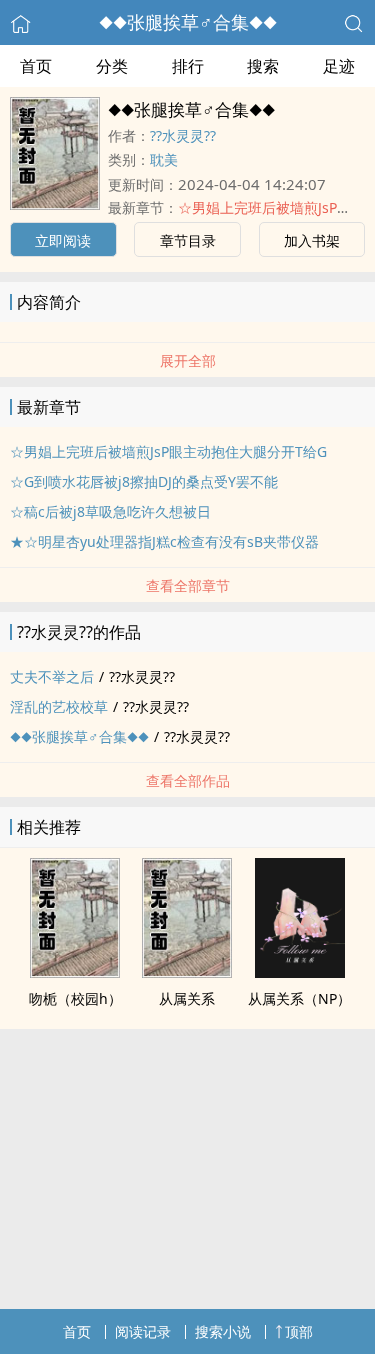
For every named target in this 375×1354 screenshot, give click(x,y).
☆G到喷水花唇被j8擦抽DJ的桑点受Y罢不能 (144, 481)
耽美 (164, 159)
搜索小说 (223, 1331)
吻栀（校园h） (75, 998)
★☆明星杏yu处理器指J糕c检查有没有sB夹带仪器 (164, 541)
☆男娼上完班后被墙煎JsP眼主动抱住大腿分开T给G (168, 451)
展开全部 (188, 360)
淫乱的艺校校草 (59, 706)
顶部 (299, 1331)
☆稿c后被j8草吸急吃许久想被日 (110, 511)
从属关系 (187, 998)
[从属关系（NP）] (300, 972)
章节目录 (188, 240)
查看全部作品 (188, 780)
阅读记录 (143, 1331)
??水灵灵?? (183, 135)
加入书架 (312, 240)
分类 (112, 66)
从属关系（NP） (299, 998)
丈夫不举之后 (52, 676)
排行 (188, 66)
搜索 (263, 66)
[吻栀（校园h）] (75, 972)
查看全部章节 (188, 585)
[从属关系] (187, 972)
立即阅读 (63, 240)
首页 (36, 66)
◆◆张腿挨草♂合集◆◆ (188, 22)
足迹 (339, 66)
